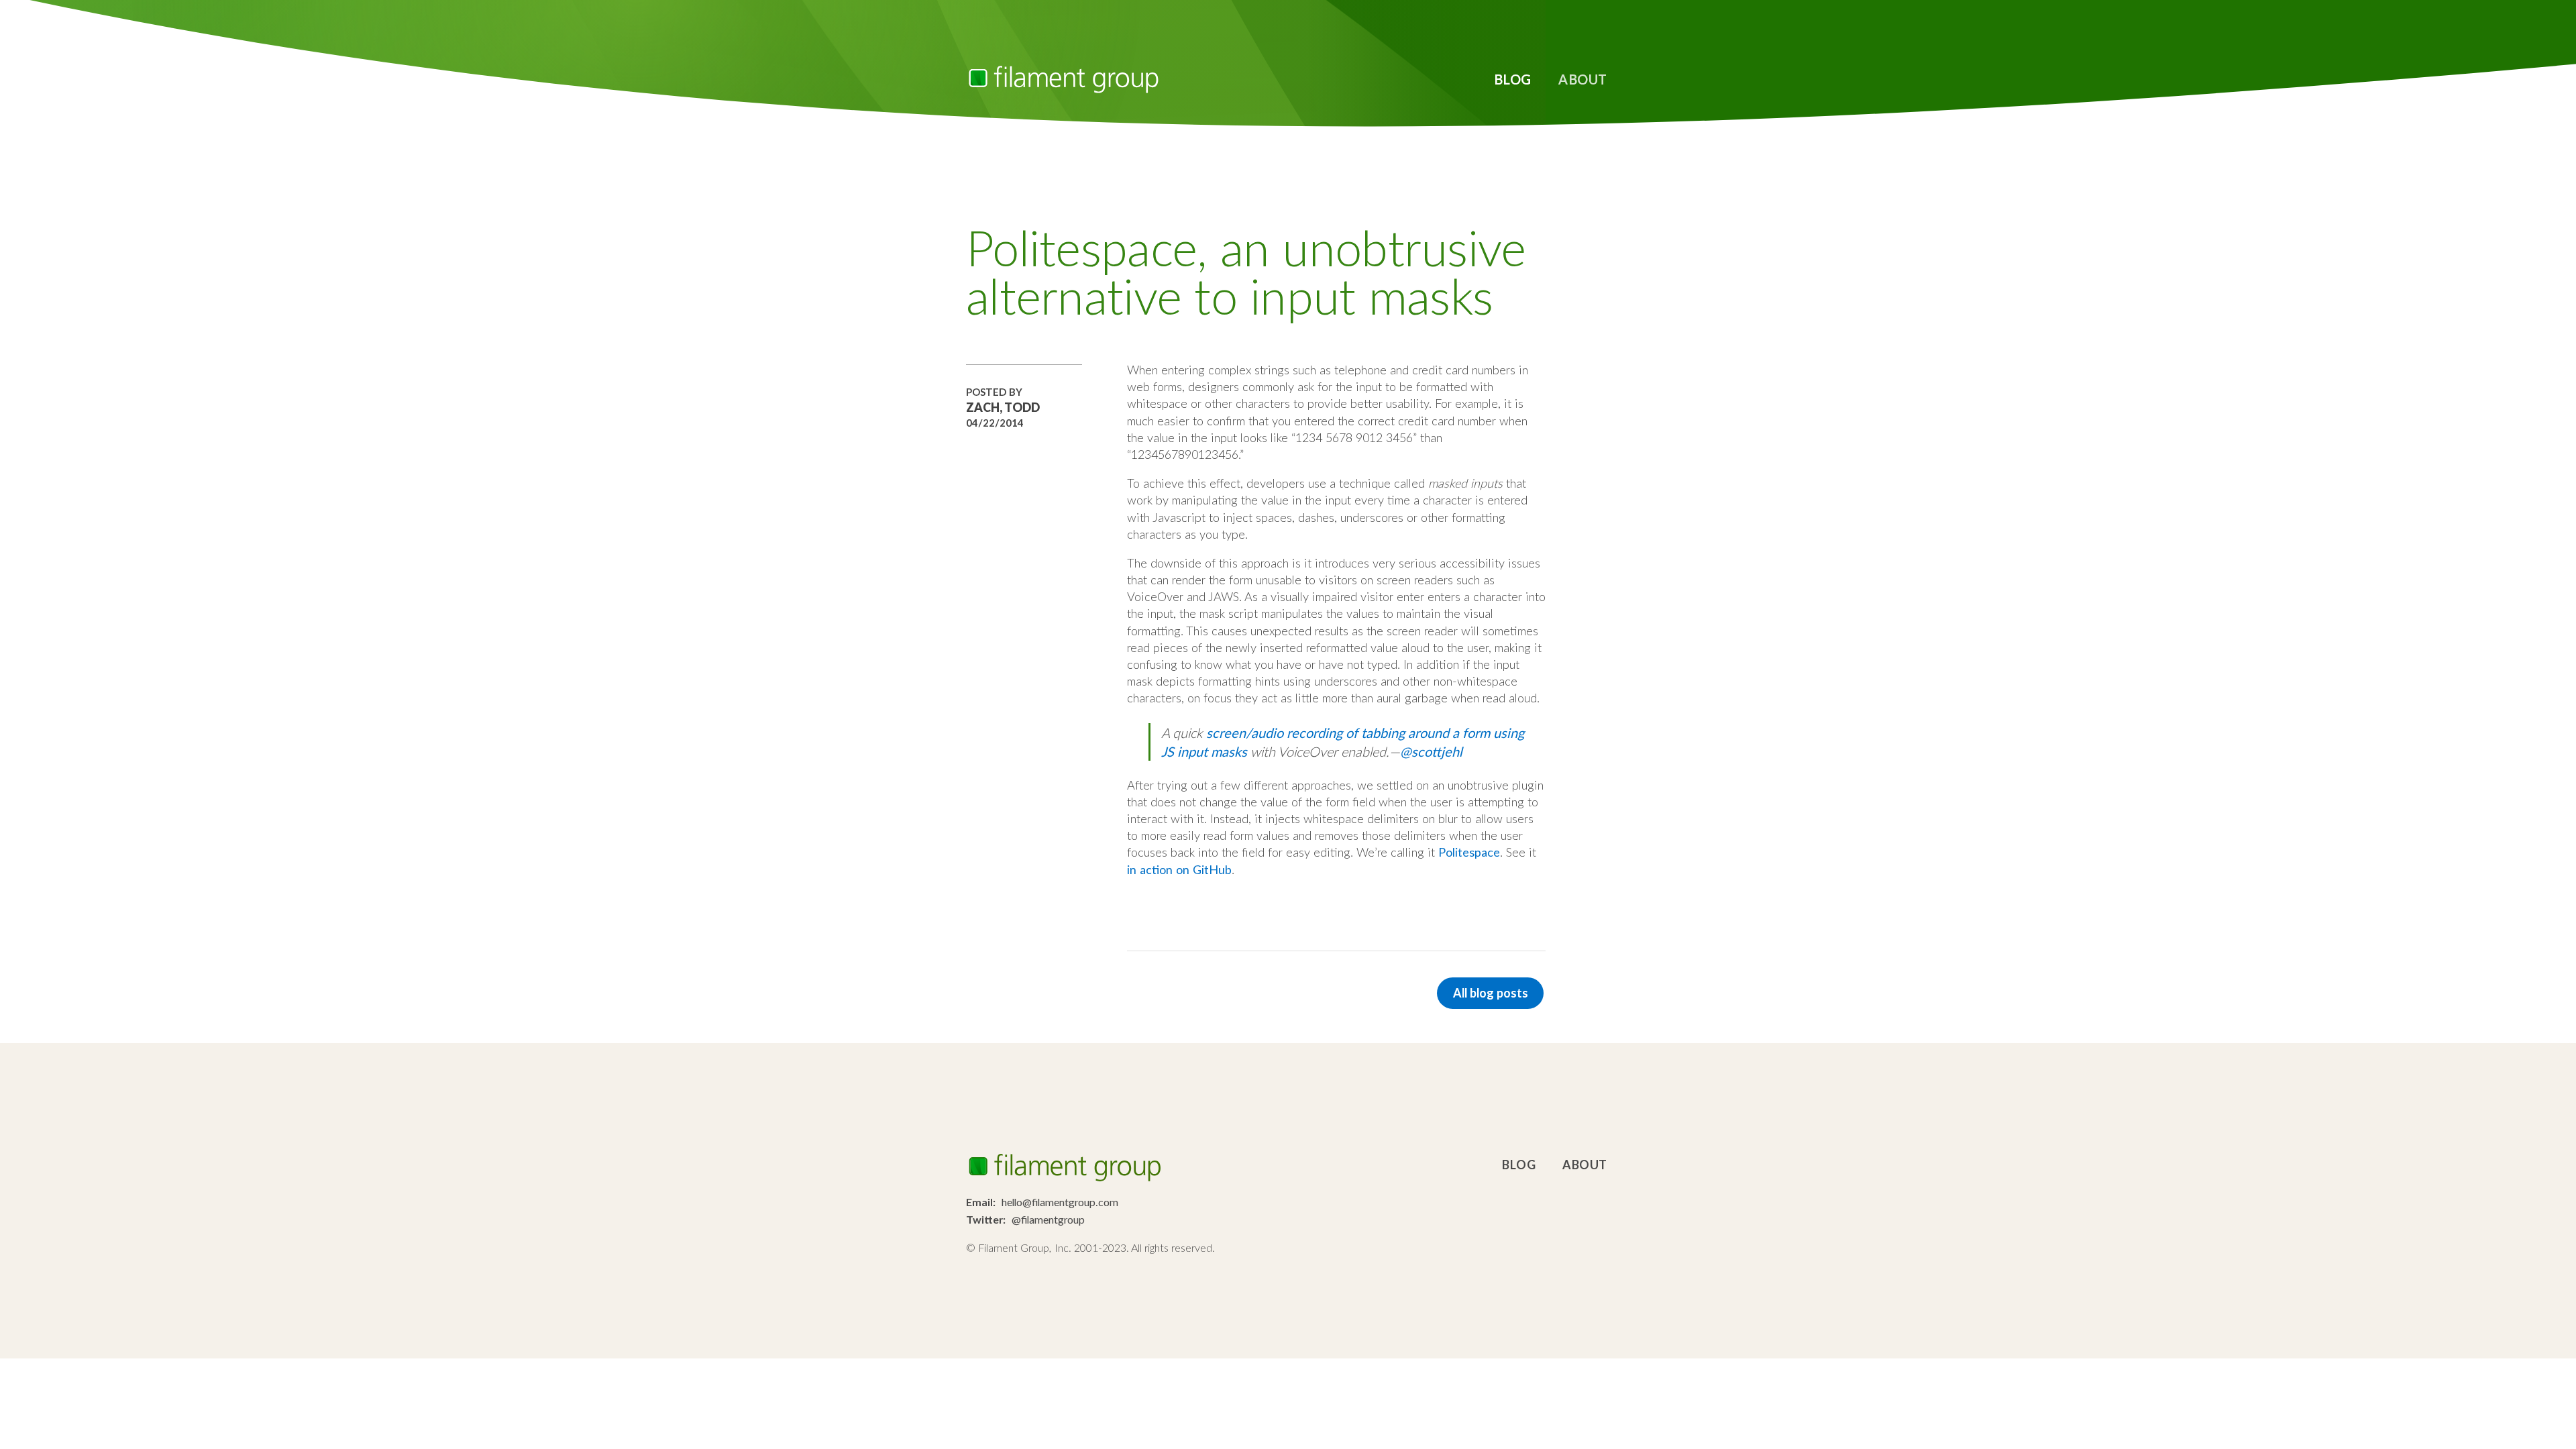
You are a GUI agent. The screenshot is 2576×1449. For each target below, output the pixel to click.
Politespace (1469, 852)
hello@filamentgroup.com (1060, 1202)
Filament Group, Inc (1063, 79)
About (1583, 79)
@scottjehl (1431, 751)
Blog (1513, 79)
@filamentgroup (1048, 1219)
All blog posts (1491, 993)
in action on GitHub (1179, 869)
